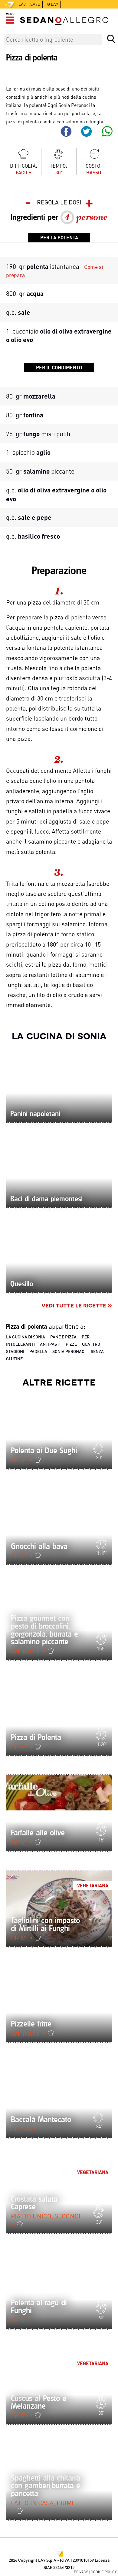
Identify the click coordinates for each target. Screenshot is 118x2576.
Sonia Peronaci (69, 1351)
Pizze (71, 1344)
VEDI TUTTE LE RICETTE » (77, 1305)
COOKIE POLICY (104, 2572)
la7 (22, 4)
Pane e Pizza (63, 1337)
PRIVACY (81, 2572)
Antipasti (50, 1344)
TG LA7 (51, 4)
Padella (38, 1351)
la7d (35, 4)
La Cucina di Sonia (59, 1035)
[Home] (64, 21)
